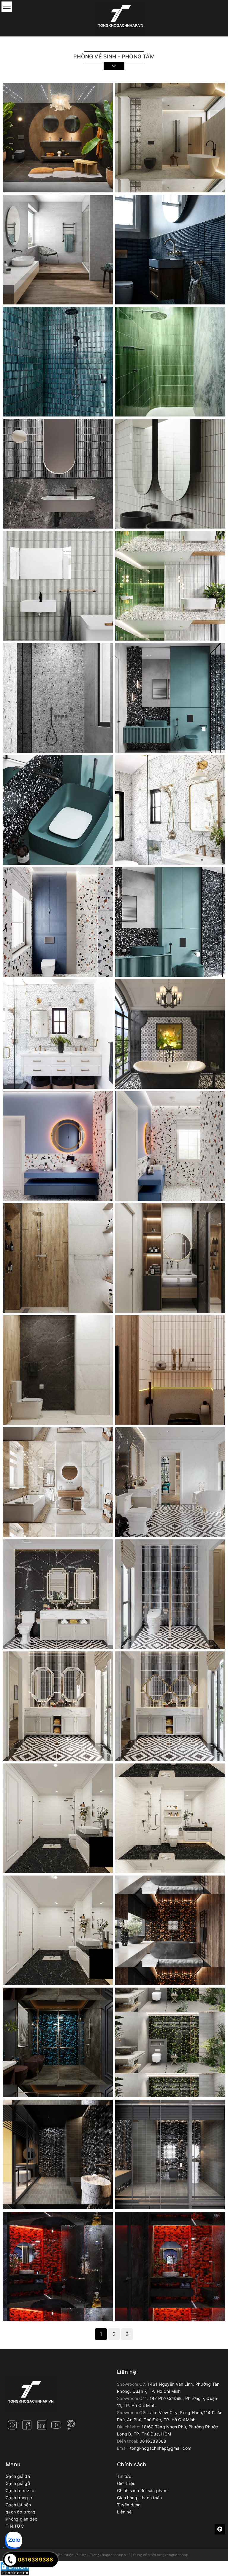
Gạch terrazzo (20, 2490)
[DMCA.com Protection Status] (15, 2568)
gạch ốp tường (20, 2512)
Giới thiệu (126, 2483)
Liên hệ (124, 2512)
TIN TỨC (15, 2526)
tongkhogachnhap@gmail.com (161, 2448)
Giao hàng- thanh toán (139, 2498)
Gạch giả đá (18, 2476)
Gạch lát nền (18, 2505)
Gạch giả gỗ (18, 2483)
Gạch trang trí (20, 2498)
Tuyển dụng (129, 2505)
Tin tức (124, 2476)
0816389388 (153, 2441)
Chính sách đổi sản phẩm (142, 2490)
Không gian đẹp (22, 2519)
